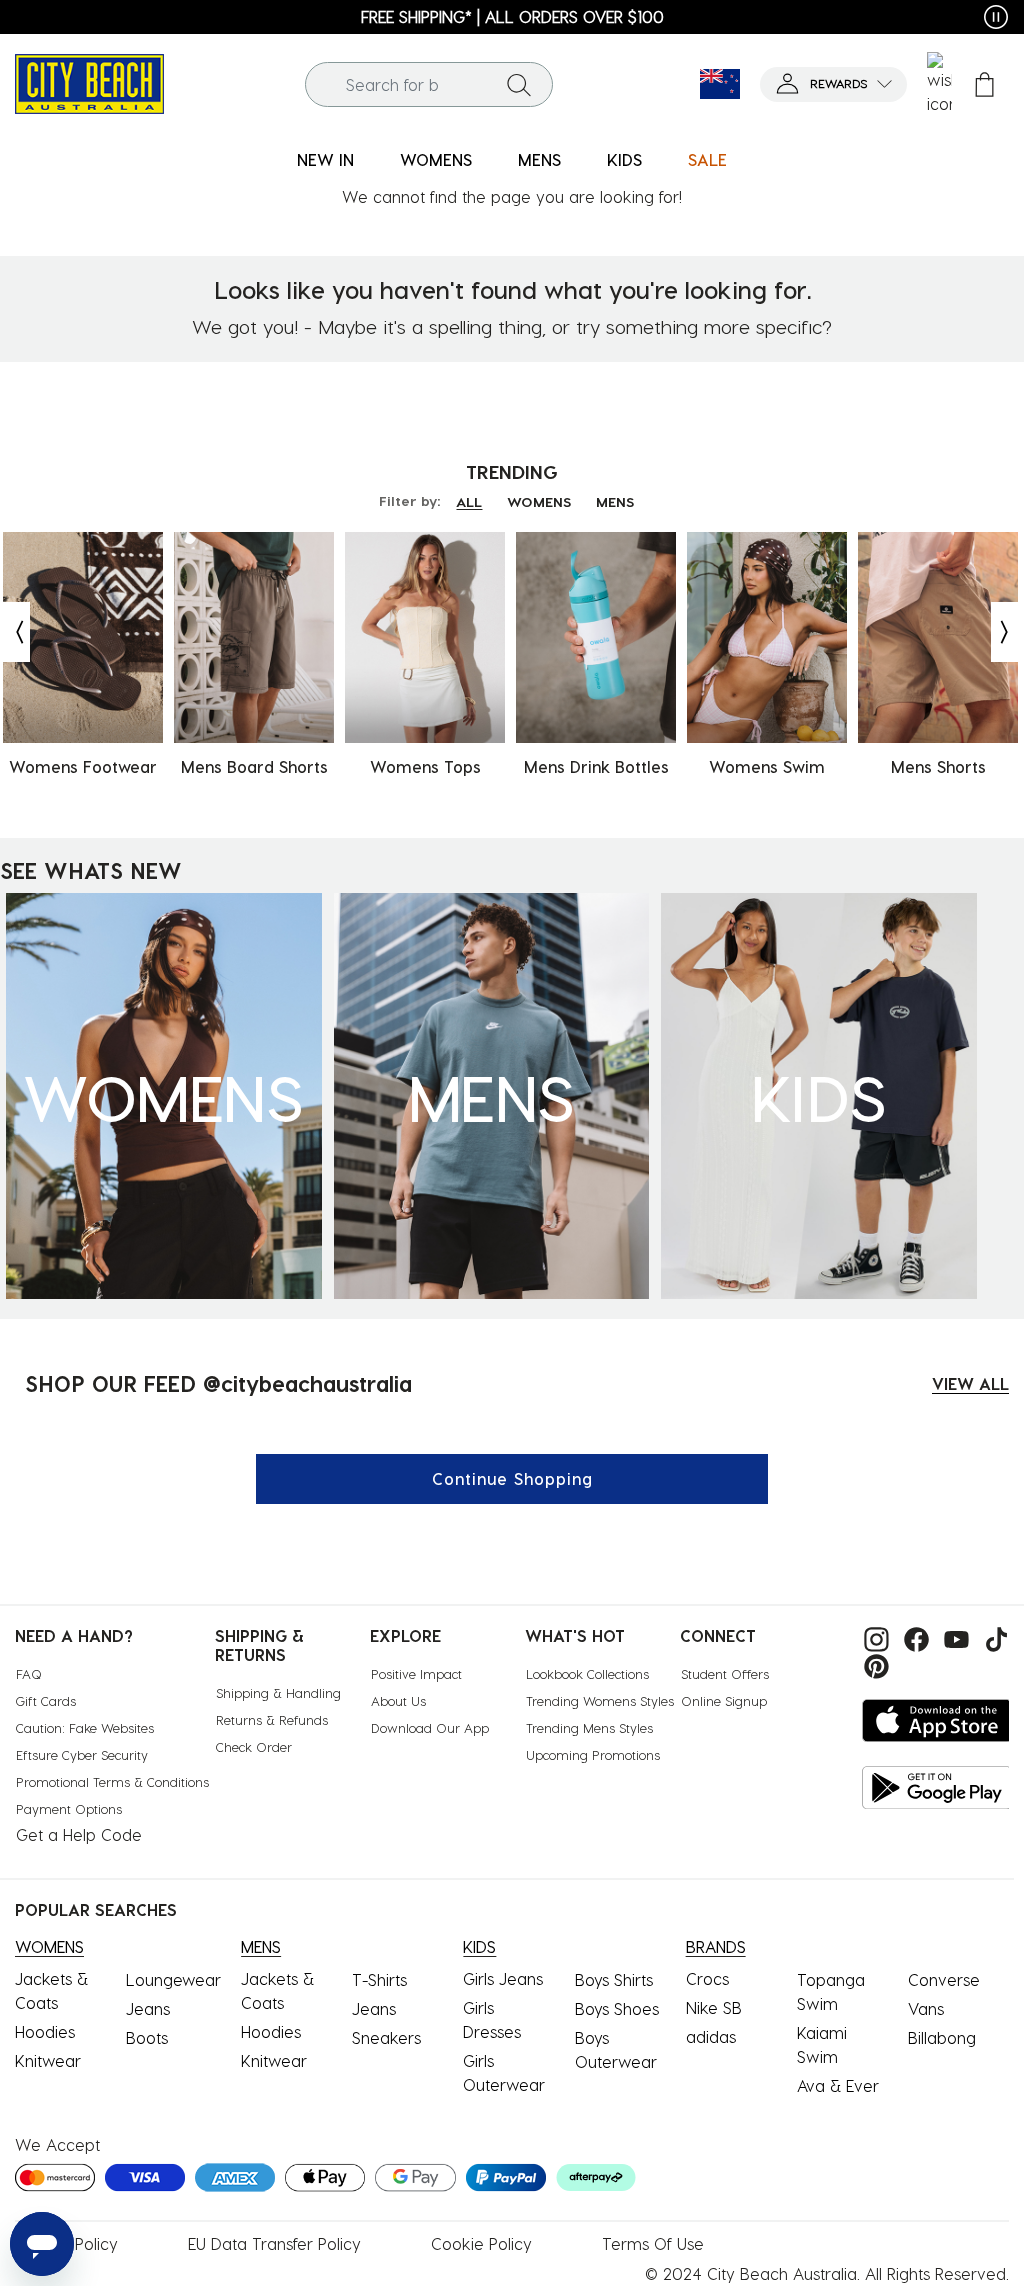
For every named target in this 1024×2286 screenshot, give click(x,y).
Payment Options (69, 1808)
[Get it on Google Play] (937, 1787)
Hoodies (45, 2031)
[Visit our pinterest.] (871, 1663)
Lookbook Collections (587, 1673)
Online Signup (724, 1700)
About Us (398, 1700)
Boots (147, 2037)
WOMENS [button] (436, 159)
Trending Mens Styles (589, 1727)
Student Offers (725, 1673)
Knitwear (48, 2060)
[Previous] (15, 632)
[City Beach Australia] (89, 81)
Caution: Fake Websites (85, 1727)
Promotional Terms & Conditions (112, 1781)
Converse (944, 1979)
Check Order (254, 1746)
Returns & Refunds (272, 1719)
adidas (711, 2036)
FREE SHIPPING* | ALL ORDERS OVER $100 (512, 16)
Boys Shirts (614, 1979)
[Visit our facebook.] (914, 1637)
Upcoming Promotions (593, 1754)
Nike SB (714, 2007)
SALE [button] (707, 159)
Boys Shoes (617, 2008)
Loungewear (173, 1979)
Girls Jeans (503, 1978)
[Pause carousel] (996, 17)
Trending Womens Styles (600, 1700)
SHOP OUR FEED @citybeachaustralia (218, 1383)
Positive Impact (416, 1673)
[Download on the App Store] (937, 1720)
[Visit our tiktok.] (991, 1637)
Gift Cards (46, 1700)
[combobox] (429, 84)
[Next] (1006, 632)
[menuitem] (325, 160)
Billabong (942, 2037)
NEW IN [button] (325, 159)
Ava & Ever (838, 2085)
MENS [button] (539, 159)
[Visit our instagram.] (874, 1637)
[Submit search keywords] (519, 84)
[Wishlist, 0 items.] (939, 84)
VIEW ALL (970, 1383)
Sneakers (386, 2037)
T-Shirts (379, 1979)
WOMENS (539, 501)
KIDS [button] (624, 159)
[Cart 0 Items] (984, 84)
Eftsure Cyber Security (82, 1754)
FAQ (29, 1673)
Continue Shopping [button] (512, 1478)
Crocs (707, 1978)
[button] (833, 84)
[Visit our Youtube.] (954, 1637)
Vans (926, 2008)
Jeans (148, 2008)
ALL (469, 501)
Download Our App (430, 1727)
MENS (615, 501)
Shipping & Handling (278, 1692)
